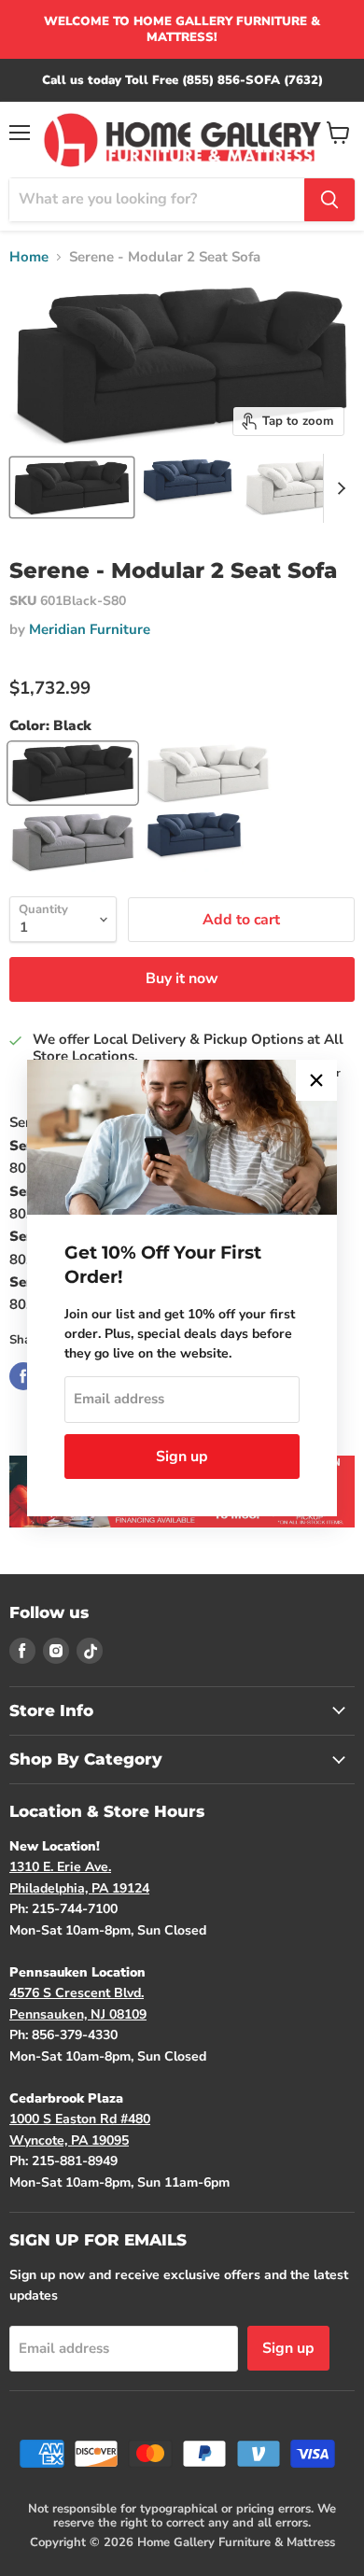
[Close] (316, 1080)
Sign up (182, 1457)
